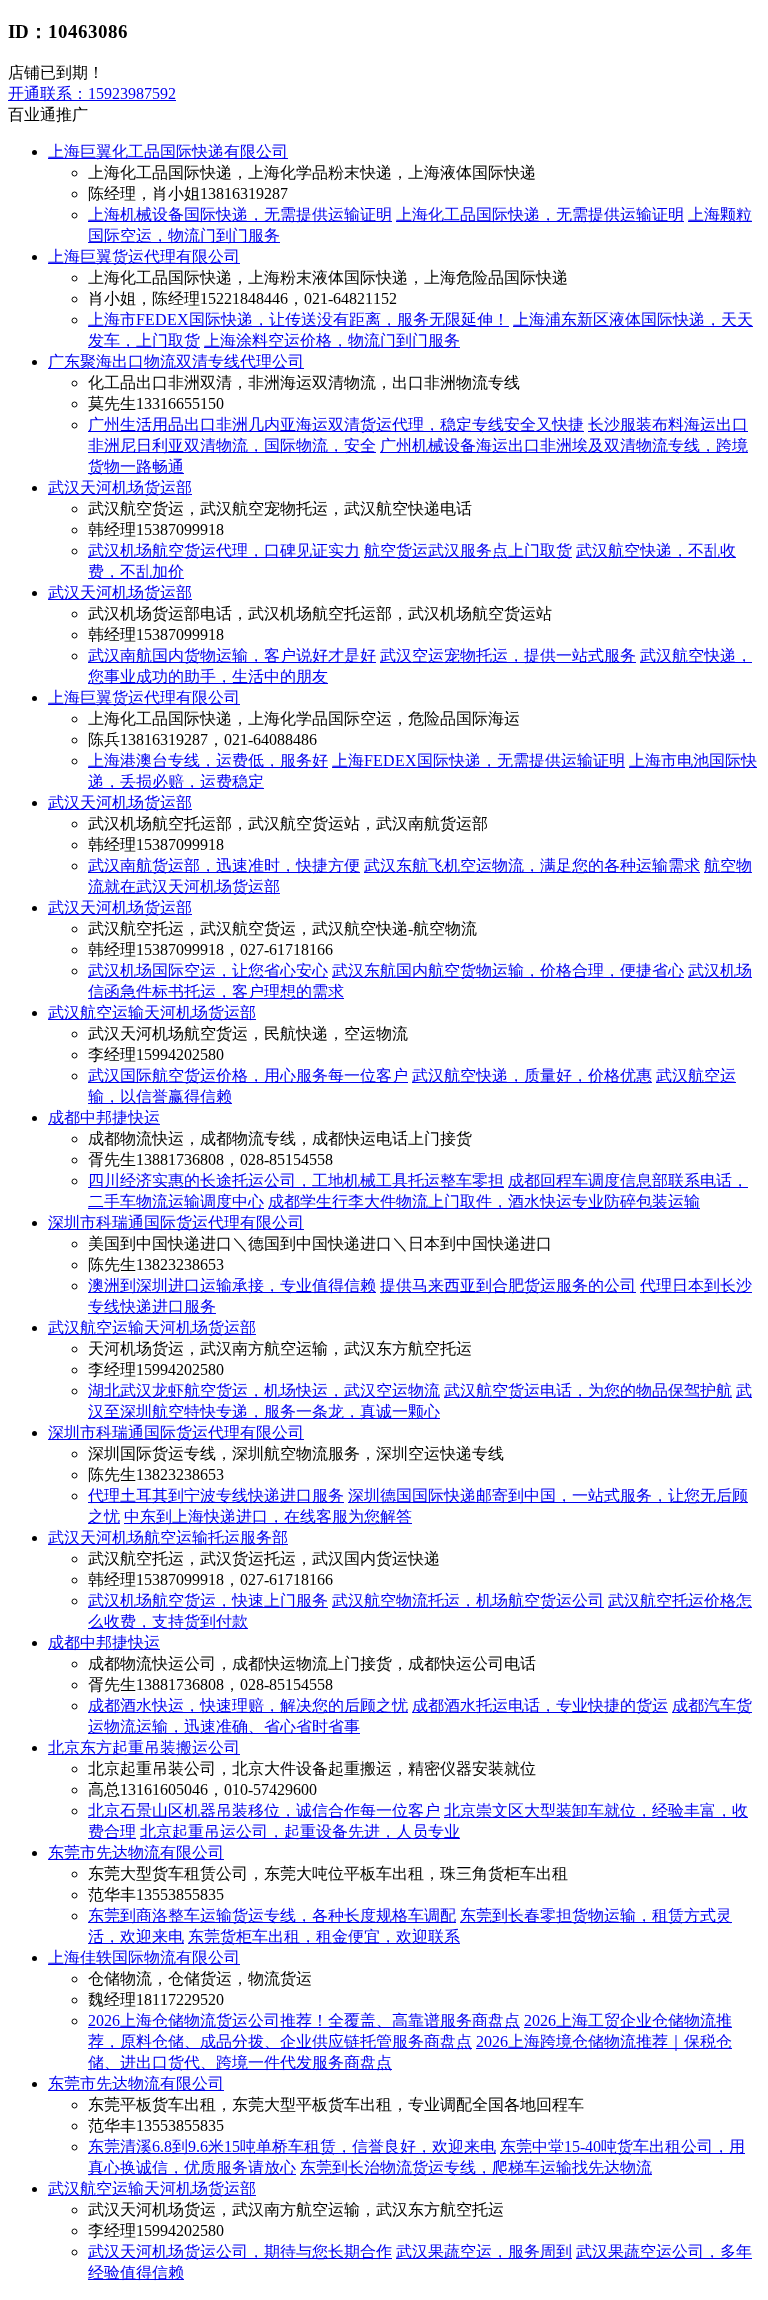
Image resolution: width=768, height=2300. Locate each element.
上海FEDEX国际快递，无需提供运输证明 (478, 760)
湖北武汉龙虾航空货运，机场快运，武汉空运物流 (264, 1390)
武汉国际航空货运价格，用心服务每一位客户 (248, 1075)
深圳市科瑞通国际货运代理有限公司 (176, 1222)
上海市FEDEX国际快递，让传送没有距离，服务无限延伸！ (298, 319)
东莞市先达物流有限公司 (136, 1852)
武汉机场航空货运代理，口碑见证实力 (224, 550)
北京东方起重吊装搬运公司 (144, 1747)
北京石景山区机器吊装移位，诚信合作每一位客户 (264, 1810)
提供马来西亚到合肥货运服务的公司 (508, 1285)
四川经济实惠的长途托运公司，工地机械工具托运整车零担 (296, 1180)
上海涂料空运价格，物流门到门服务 (332, 340)
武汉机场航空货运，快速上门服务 (208, 1600)
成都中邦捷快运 (104, 1117)
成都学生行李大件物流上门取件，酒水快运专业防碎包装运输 (484, 1201)
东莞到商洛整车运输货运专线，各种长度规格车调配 (272, 1915)
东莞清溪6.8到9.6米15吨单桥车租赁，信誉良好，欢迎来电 (292, 2146)
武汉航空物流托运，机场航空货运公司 (468, 1600)
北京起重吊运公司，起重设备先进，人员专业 (300, 1831)
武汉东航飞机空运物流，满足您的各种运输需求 (532, 865)
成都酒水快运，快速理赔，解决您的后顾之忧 (248, 1705)
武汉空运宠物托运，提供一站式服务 (508, 655)
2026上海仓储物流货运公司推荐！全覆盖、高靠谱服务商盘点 (304, 2020)
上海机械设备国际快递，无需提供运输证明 (240, 214)
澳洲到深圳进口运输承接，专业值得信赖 (232, 1285)
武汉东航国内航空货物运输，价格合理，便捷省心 (508, 970)
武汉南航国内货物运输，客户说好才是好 (232, 655)
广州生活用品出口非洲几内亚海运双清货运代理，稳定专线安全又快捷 (336, 424)
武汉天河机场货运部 (120, 487)
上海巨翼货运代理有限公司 (144, 256)
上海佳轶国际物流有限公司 (144, 1957)
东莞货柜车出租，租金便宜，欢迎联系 (324, 1936)
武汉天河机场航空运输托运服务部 (168, 1537)
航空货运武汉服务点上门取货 (468, 550)
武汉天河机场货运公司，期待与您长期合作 (240, 2251)
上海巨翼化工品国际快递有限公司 (168, 151)
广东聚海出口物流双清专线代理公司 (176, 361)
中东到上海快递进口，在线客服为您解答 (268, 1516)
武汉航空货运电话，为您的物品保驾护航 (588, 1390)
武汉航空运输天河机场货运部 (152, 1012)
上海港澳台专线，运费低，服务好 (208, 760)
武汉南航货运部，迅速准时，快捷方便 (224, 865)
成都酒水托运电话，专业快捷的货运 (540, 1705)
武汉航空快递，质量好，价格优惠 (532, 1075)
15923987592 (92, 93)
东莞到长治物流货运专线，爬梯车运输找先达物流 (476, 2167)
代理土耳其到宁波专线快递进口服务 (216, 1495)
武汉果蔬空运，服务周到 (484, 2251)
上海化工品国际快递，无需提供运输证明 (540, 214)
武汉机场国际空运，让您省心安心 (208, 970)
